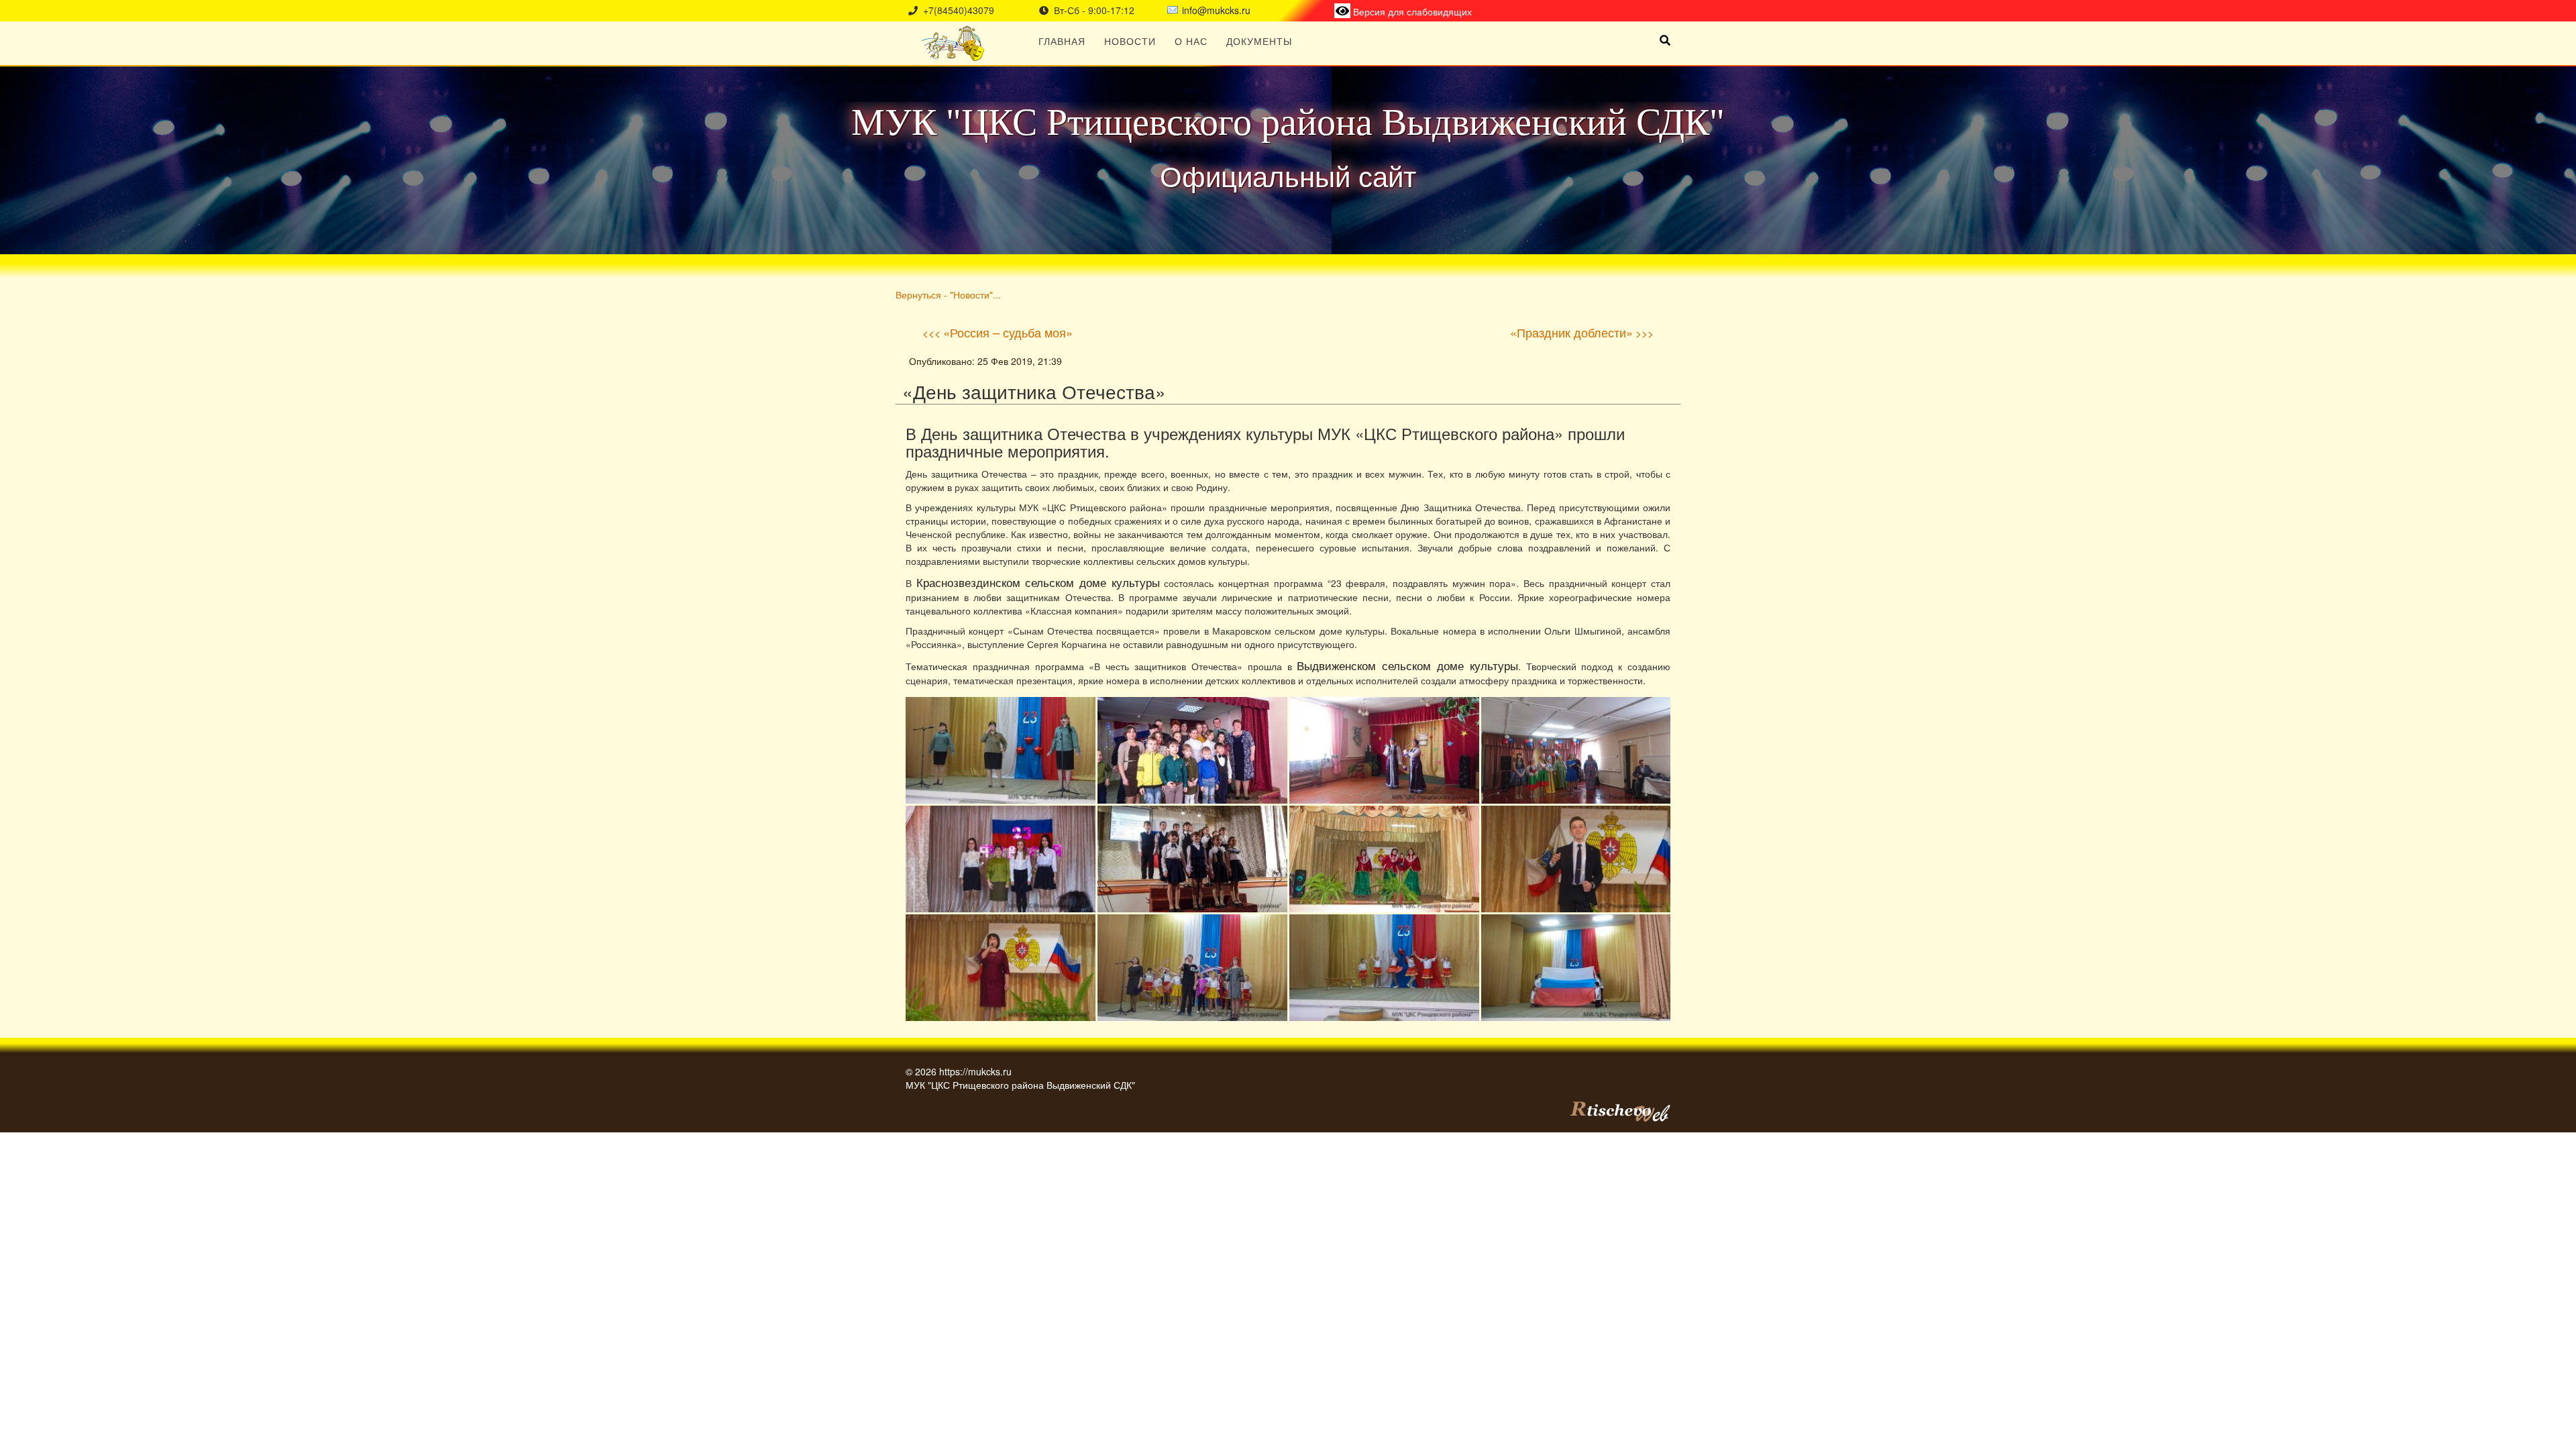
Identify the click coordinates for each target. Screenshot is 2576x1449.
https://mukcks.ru (975, 1071)
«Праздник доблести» (1571, 332)
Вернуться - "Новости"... (948, 294)
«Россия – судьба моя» (1008, 332)
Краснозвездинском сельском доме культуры (1038, 582)
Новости (1130, 41)
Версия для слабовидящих (1411, 11)
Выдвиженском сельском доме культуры (1407, 665)
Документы (1259, 41)
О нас (1191, 41)
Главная (1062, 41)
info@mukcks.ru (1216, 10)
